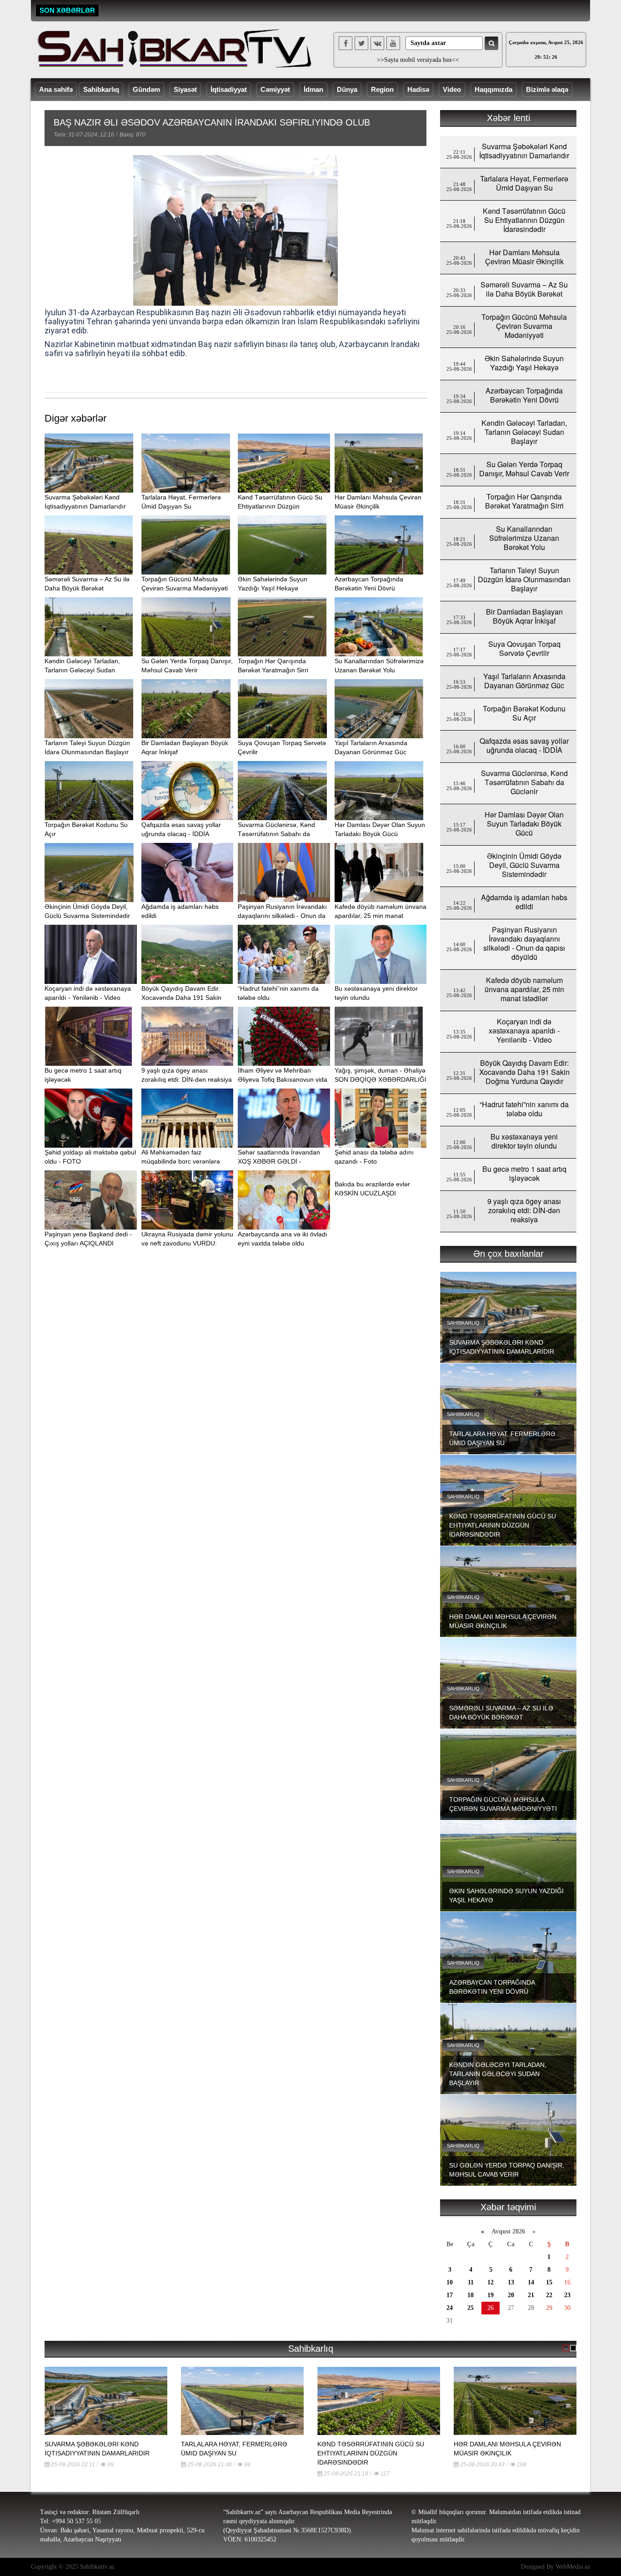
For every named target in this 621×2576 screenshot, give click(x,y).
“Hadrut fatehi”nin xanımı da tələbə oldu (524, 1109)
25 (471, 2308)
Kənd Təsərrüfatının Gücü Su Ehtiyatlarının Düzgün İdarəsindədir (280, 506)
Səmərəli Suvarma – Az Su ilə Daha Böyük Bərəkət (524, 289)
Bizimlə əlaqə (547, 89)
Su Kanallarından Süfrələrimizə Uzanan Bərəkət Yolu (524, 538)
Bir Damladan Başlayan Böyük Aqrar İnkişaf (524, 616)
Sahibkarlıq (101, 89)
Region (382, 89)
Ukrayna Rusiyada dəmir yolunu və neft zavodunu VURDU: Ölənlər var (187, 1243)
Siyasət (185, 89)
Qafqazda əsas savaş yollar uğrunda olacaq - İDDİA (524, 745)
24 (450, 2308)
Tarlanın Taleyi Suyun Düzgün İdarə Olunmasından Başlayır (524, 579)
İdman (313, 89)
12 (491, 2282)
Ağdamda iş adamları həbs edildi (524, 902)
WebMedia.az (573, 2567)
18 (471, 2295)
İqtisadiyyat (229, 89)
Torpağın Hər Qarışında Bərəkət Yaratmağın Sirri (524, 501)
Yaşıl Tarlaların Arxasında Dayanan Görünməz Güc (524, 681)
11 (471, 2282)
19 (491, 2295)
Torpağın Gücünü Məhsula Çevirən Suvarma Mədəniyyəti (524, 326)
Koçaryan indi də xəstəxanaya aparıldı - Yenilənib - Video (524, 1031)
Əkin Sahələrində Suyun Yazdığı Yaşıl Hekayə (524, 363)
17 (450, 2295)
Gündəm (146, 89)
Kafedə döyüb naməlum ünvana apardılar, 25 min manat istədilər (381, 916)
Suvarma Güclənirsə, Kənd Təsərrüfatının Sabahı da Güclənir (276, 834)
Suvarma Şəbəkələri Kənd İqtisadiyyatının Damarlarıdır (524, 151)
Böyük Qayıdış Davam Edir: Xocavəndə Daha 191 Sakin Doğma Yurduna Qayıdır (181, 998)
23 (567, 2295)
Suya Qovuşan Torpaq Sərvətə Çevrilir (524, 648)
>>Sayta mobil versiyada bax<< (418, 60)
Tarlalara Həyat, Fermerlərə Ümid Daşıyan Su (524, 183)
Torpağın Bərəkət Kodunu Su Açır (524, 713)
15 (549, 2282)
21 (531, 2295)
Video (452, 89)
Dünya (347, 89)
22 (549, 2295)
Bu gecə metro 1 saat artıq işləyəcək (524, 1173)
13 (511, 2282)
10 (450, 2282)
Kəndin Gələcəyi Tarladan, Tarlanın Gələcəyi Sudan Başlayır (82, 670)
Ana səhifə (56, 89)
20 (511, 2295)
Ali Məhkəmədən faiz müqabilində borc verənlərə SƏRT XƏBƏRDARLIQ (181, 1161)
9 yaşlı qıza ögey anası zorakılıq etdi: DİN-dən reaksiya (524, 1210)
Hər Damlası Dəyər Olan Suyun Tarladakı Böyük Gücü (524, 824)
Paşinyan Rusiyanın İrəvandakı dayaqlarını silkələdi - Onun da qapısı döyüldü (282, 916)
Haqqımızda (493, 89)
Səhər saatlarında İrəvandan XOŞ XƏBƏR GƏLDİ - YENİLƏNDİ (279, 1161)
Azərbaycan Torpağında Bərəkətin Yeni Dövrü (524, 395)
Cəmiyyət (275, 89)
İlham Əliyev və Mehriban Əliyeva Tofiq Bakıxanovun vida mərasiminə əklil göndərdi (283, 1079)
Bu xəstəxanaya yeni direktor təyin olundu (524, 1141)
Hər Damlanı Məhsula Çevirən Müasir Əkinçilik (524, 257)
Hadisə (418, 89)
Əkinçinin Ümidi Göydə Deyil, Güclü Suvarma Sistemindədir (524, 865)
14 (531, 2282)
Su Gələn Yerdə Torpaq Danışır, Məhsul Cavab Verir (524, 469)
